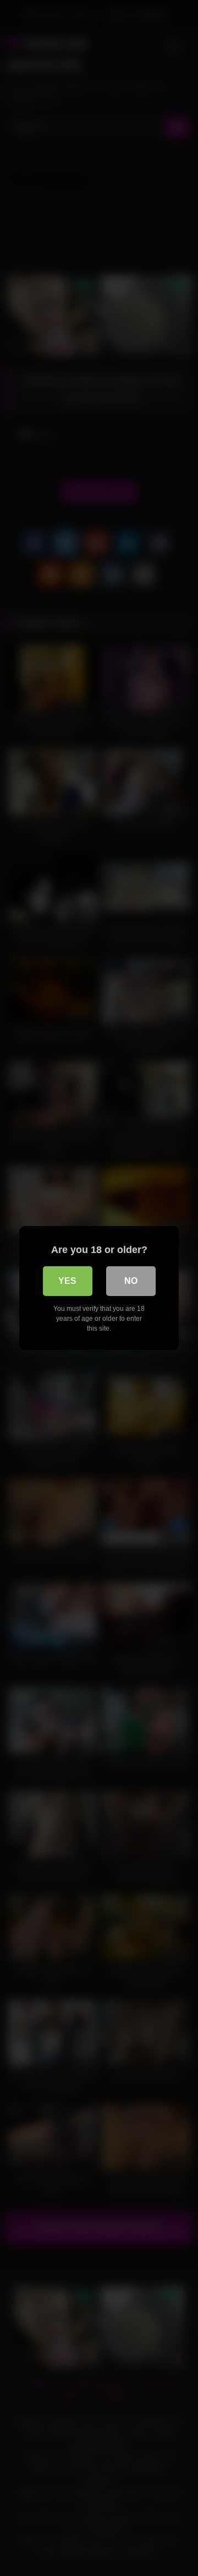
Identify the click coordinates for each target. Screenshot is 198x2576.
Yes (67, 1281)
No (131, 1281)
